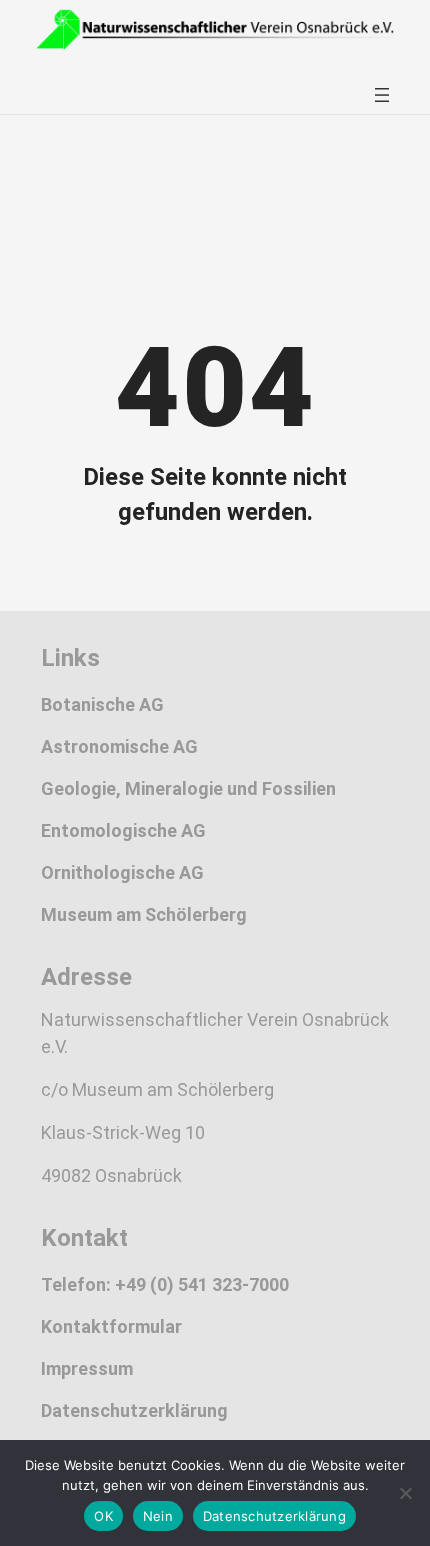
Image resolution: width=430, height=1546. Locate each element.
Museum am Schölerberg (144, 914)
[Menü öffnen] (382, 95)
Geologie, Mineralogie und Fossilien (188, 788)
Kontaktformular (111, 1326)
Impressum (87, 1368)
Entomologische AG (123, 830)
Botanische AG (102, 704)
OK (103, 1516)
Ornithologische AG (122, 872)
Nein (158, 1516)
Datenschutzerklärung (134, 1410)
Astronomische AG (119, 746)
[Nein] (405, 1493)
